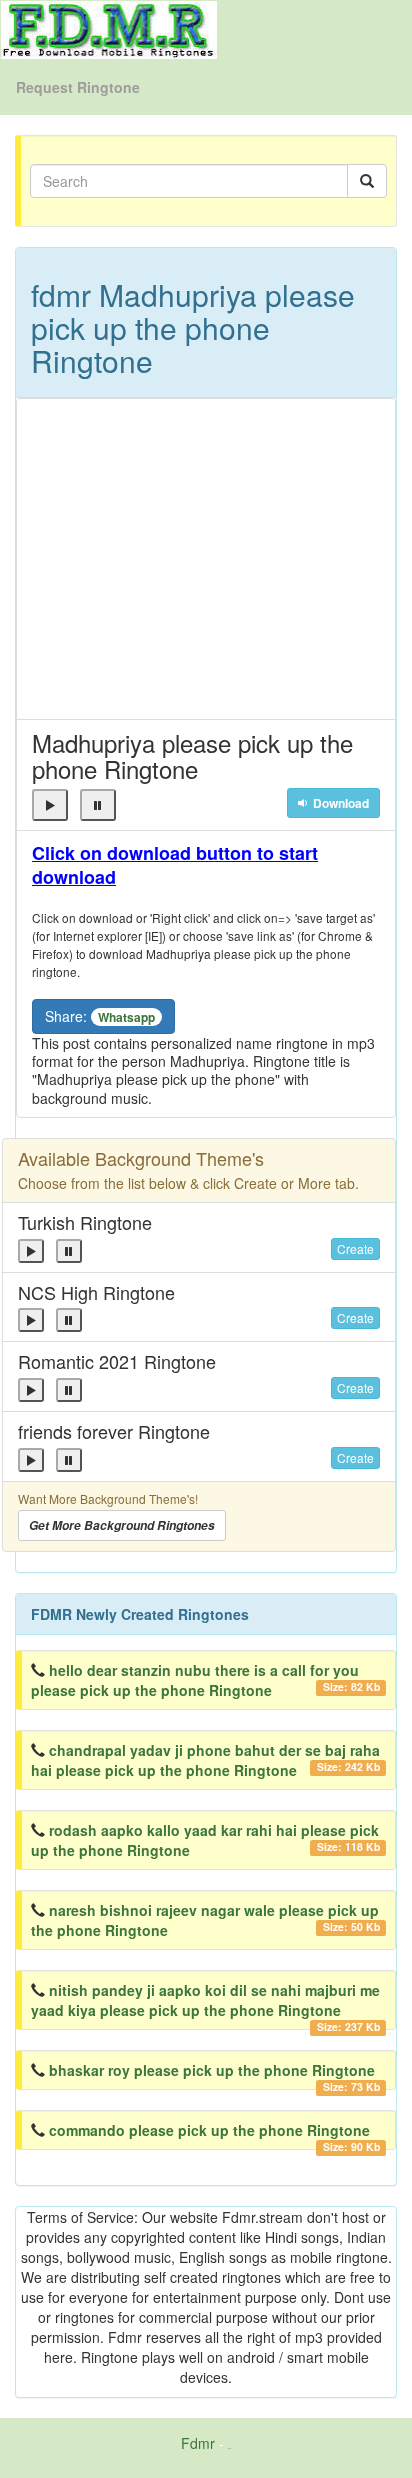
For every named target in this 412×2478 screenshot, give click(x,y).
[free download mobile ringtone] (109, 28)
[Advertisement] (206, 559)
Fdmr (198, 2443)
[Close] (50, 805)
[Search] (367, 181)
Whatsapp (126, 1017)
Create (355, 1248)
